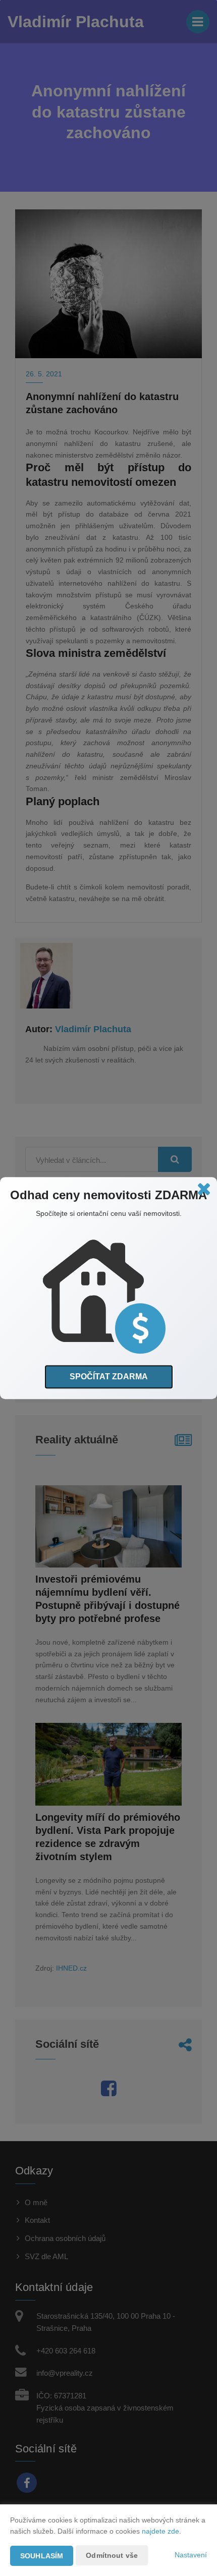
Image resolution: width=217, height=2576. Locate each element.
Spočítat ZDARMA (109, 1377)
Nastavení (191, 2555)
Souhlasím (42, 2556)
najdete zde (160, 2531)
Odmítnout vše (112, 2555)
